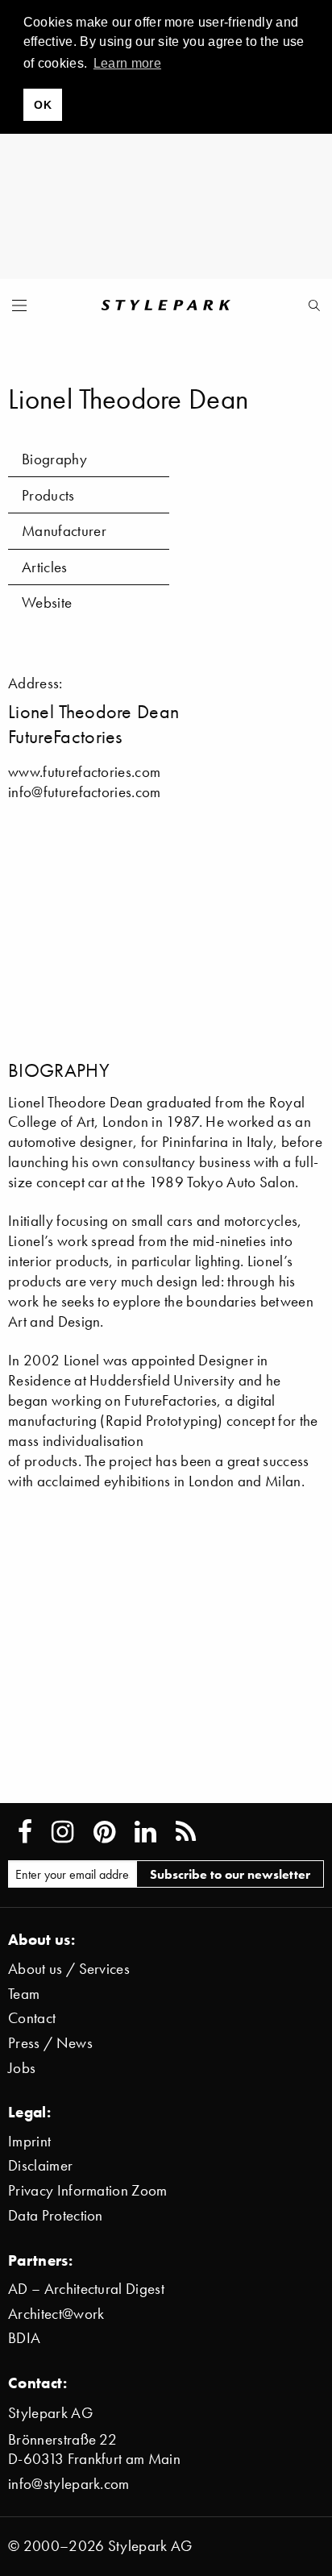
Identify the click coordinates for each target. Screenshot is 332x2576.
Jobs (22, 2068)
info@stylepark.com (69, 2484)
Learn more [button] (127, 63)
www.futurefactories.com (84, 772)
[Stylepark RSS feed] (186, 1832)
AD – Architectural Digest (86, 2289)
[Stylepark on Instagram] (62, 1832)
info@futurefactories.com (85, 792)
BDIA (24, 2338)
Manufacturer (64, 531)
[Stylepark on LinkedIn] (145, 1832)
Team (24, 1994)
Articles (45, 567)
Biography (54, 459)
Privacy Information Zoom (88, 2190)
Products (48, 495)
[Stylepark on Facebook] (25, 1832)
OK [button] (43, 105)
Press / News (50, 2043)
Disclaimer (40, 2165)
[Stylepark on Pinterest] (104, 1832)
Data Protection (56, 2215)
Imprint (29, 2141)
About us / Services (69, 1969)
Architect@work (56, 2314)
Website (47, 602)
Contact (32, 2018)
